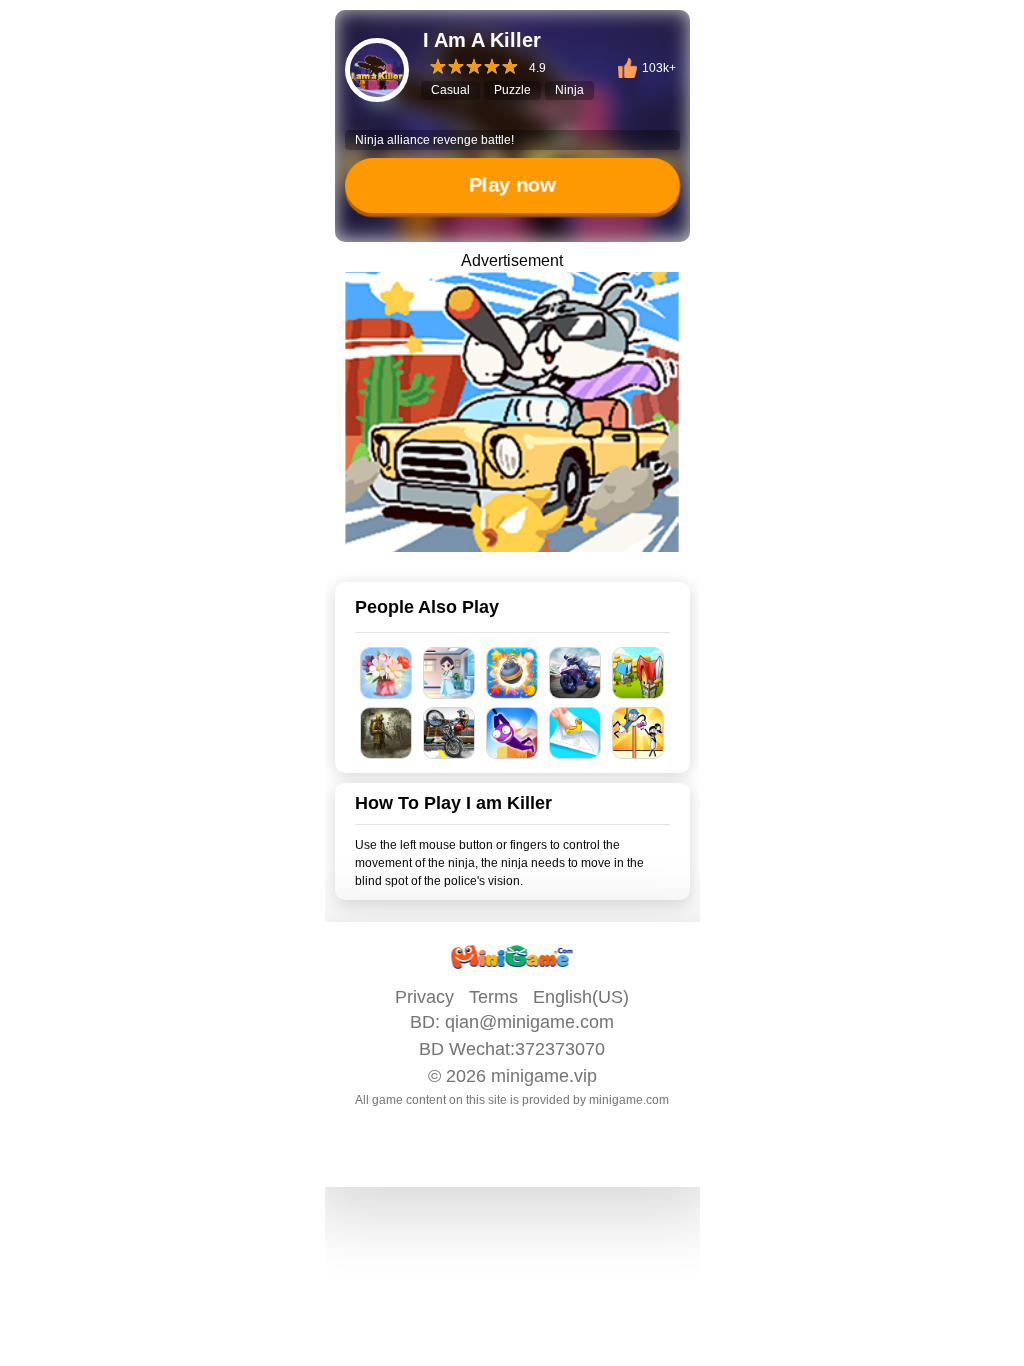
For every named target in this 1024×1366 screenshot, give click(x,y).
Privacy (424, 997)
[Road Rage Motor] (449, 733)
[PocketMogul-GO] (512, 412)
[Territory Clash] (638, 673)
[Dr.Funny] (449, 673)
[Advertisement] (512, 1341)
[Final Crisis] (386, 733)
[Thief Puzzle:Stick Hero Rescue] (638, 733)
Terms (493, 997)
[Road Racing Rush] (575, 673)
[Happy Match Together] (512, 673)
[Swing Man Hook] (512, 733)
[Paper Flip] (575, 733)
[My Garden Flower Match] (386, 673)
